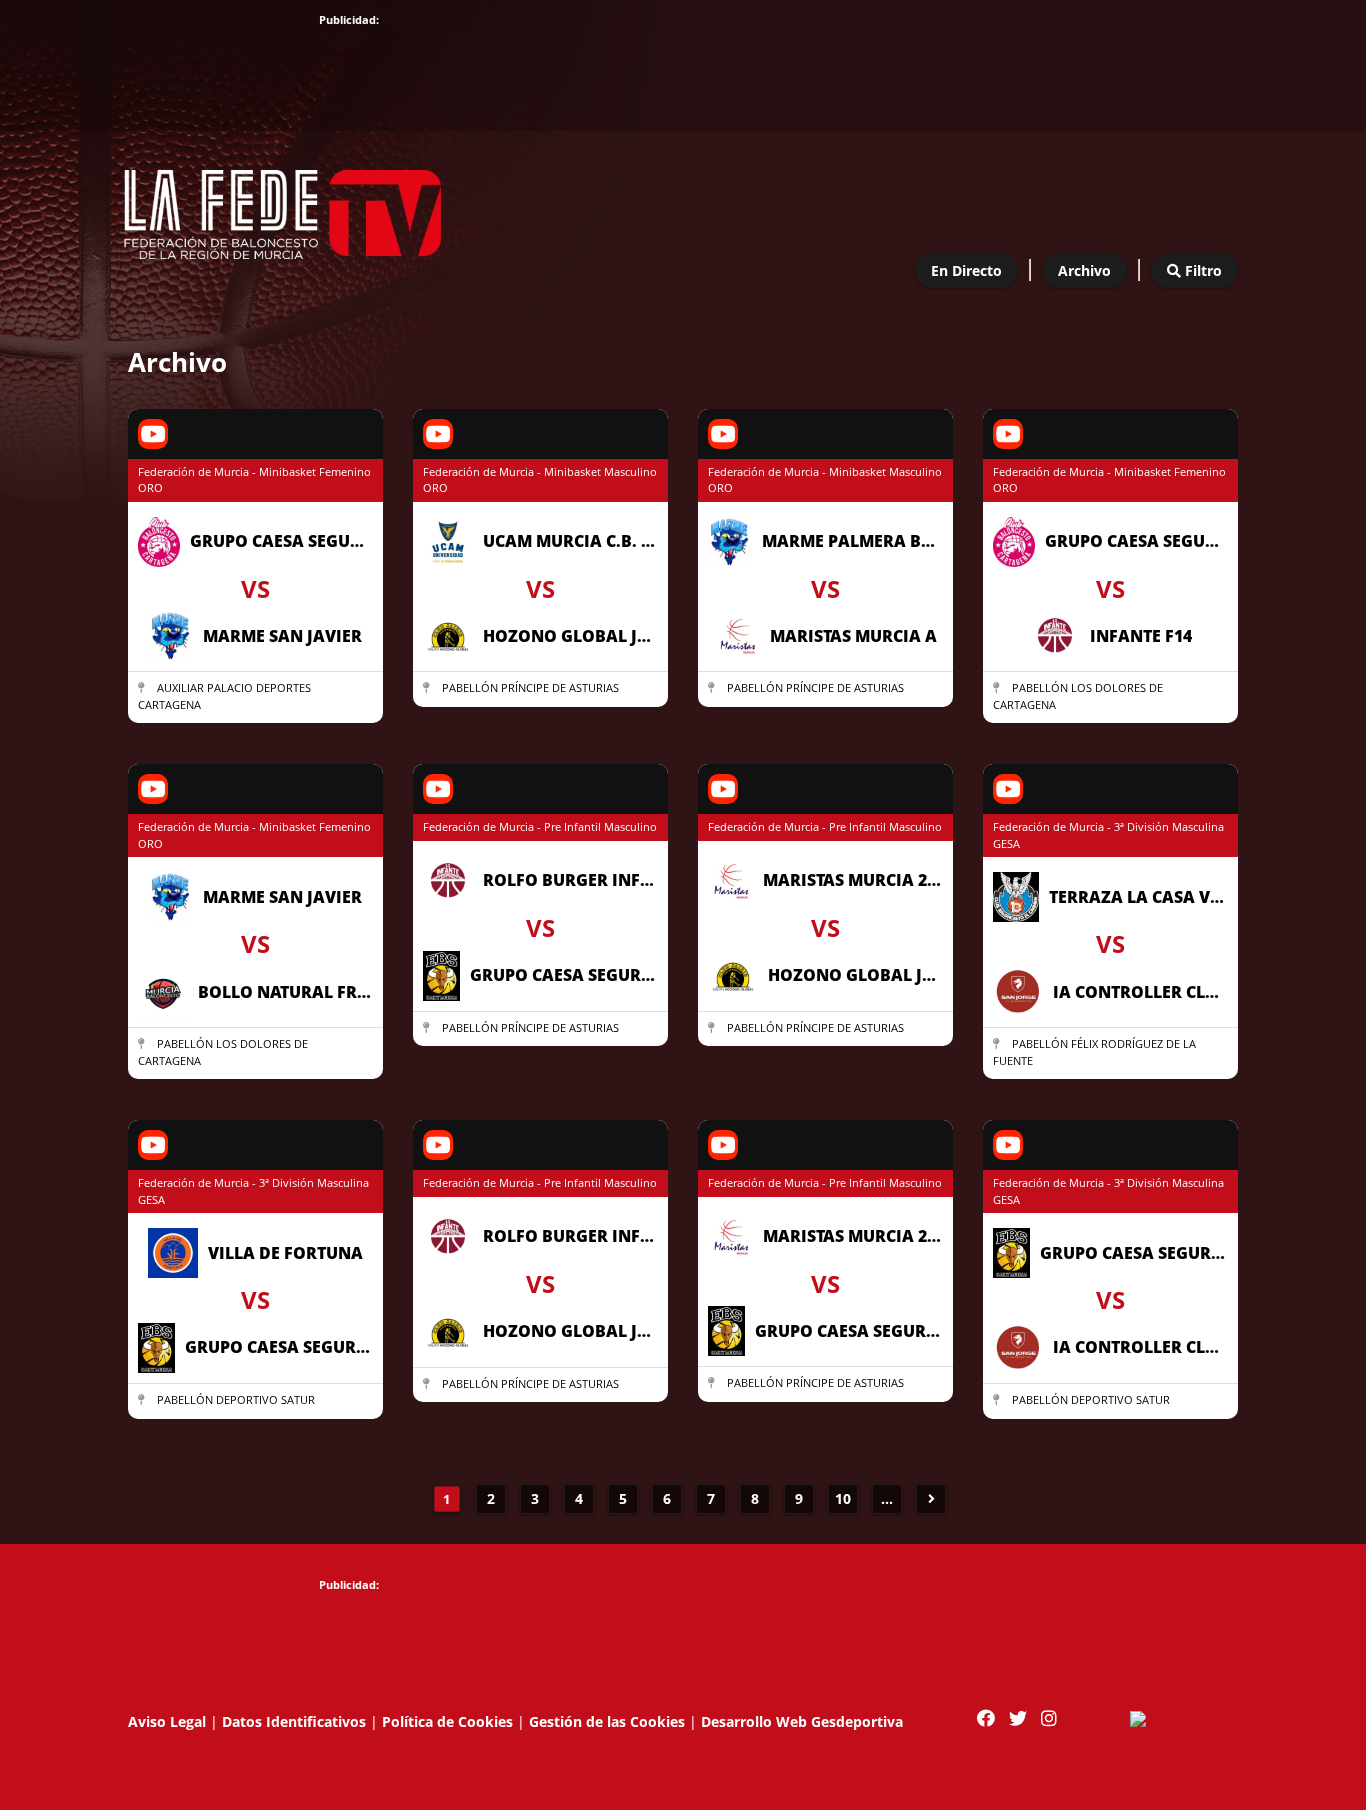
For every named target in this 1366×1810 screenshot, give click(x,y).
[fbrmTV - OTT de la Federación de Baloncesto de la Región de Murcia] (283, 207)
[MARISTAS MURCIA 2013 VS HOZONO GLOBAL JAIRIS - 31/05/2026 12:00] (825, 1046)
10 (843, 1498)
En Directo (966, 270)
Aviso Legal (167, 1721)
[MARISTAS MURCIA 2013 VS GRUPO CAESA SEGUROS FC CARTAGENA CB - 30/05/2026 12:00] (825, 1402)
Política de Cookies (447, 1721)
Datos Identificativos (294, 1721)
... (887, 1498)
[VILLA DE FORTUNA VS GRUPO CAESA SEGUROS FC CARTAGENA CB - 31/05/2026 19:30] (255, 1419)
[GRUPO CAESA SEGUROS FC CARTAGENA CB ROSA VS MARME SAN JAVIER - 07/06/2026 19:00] (255, 723)
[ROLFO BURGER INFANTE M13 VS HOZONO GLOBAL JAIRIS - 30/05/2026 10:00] (540, 1402)
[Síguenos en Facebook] (986, 1718)
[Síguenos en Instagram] (1049, 1718)
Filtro (1201, 270)
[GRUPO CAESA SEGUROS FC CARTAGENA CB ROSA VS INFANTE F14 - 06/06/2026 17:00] (1110, 723)
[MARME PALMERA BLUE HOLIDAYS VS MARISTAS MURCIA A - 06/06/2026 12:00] (825, 707)
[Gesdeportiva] (1184, 1719)
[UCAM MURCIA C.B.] (540, 707)
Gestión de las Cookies (607, 1721)
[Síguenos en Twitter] (1018, 1718)
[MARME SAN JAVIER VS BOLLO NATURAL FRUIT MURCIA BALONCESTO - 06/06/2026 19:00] (255, 1079)
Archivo (1084, 270)
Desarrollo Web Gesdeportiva (802, 1721)
